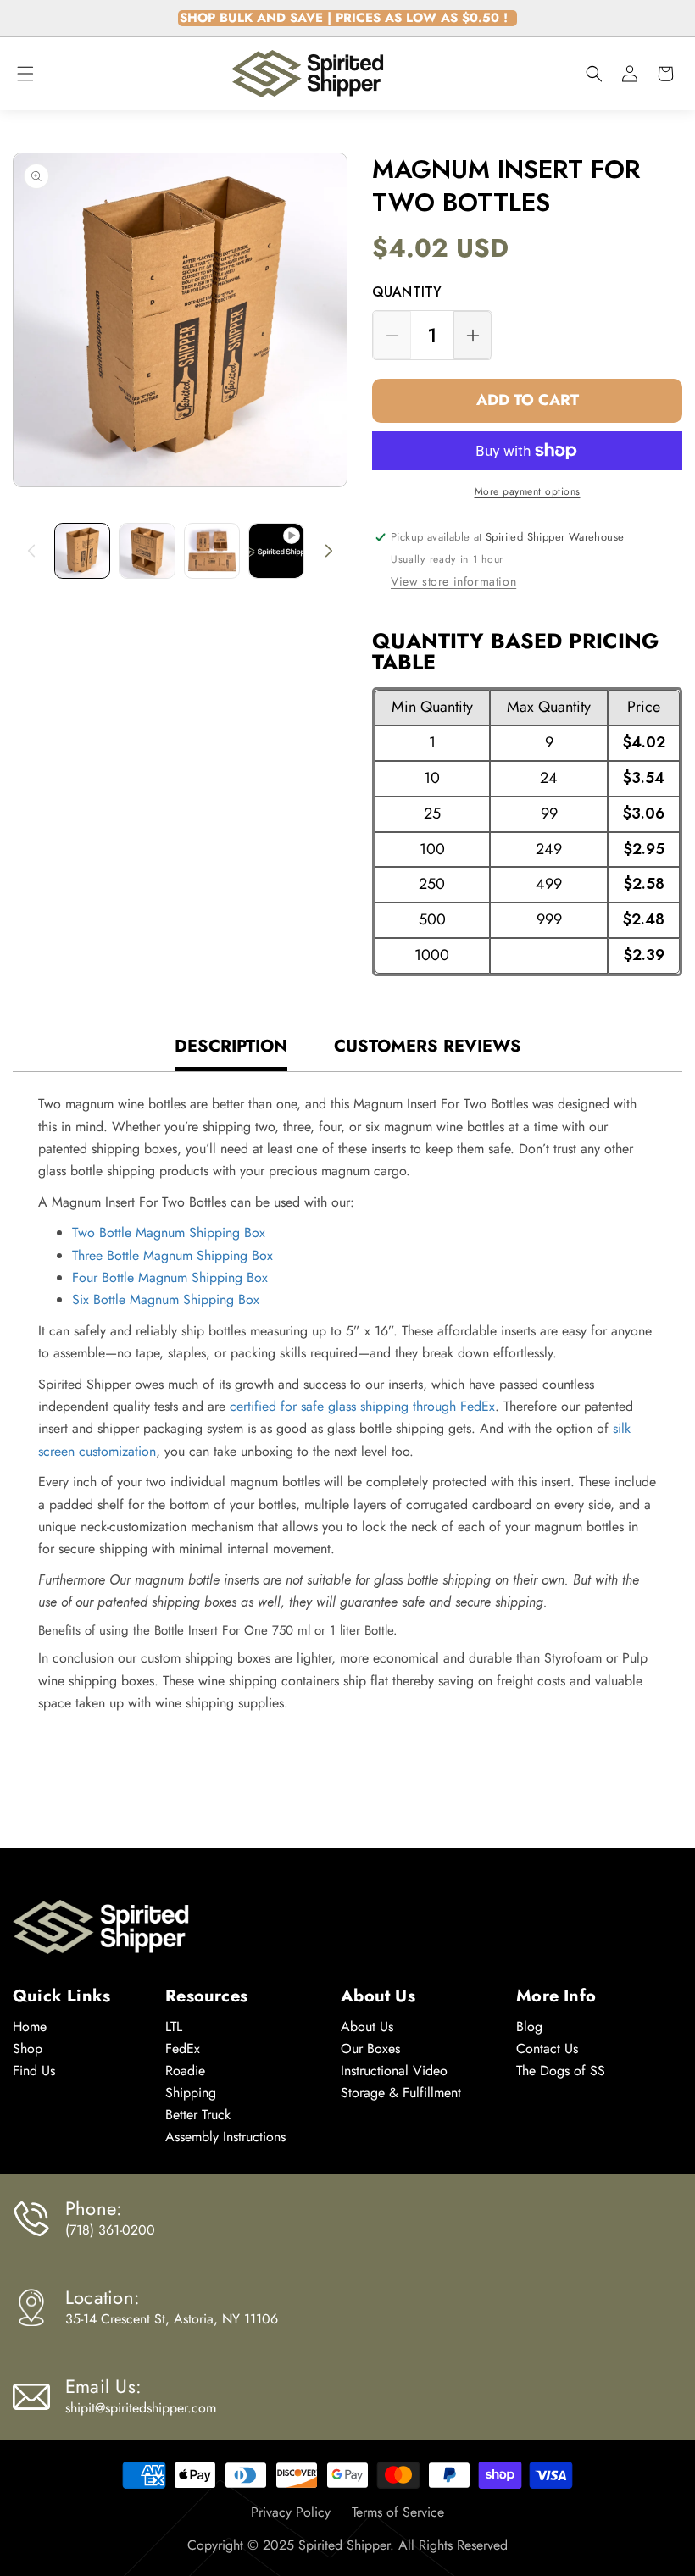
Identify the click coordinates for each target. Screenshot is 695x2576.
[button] (25, 74)
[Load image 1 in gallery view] (82, 551)
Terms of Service (398, 2512)
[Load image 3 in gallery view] (212, 551)
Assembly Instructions (225, 2137)
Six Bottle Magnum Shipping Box (166, 1299)
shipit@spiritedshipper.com (141, 2408)
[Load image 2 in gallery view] (147, 551)
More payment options (528, 491)
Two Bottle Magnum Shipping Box (169, 1232)
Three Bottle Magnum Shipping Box (172, 1255)
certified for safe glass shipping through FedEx (362, 1406)
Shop (28, 2049)
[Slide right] (329, 551)
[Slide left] (31, 551)
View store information (453, 581)
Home (30, 2026)
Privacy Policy (291, 2512)
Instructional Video (394, 2071)
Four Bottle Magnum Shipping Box (170, 1277)
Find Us (34, 2071)
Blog (529, 2026)
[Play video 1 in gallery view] (276, 551)
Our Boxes (370, 2049)
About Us (367, 2026)
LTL (174, 2026)
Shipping (191, 2093)
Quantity (407, 293)
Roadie (185, 2071)
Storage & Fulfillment (401, 2093)
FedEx (183, 2049)
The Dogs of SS (561, 2071)
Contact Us (547, 2049)
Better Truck (198, 2115)
